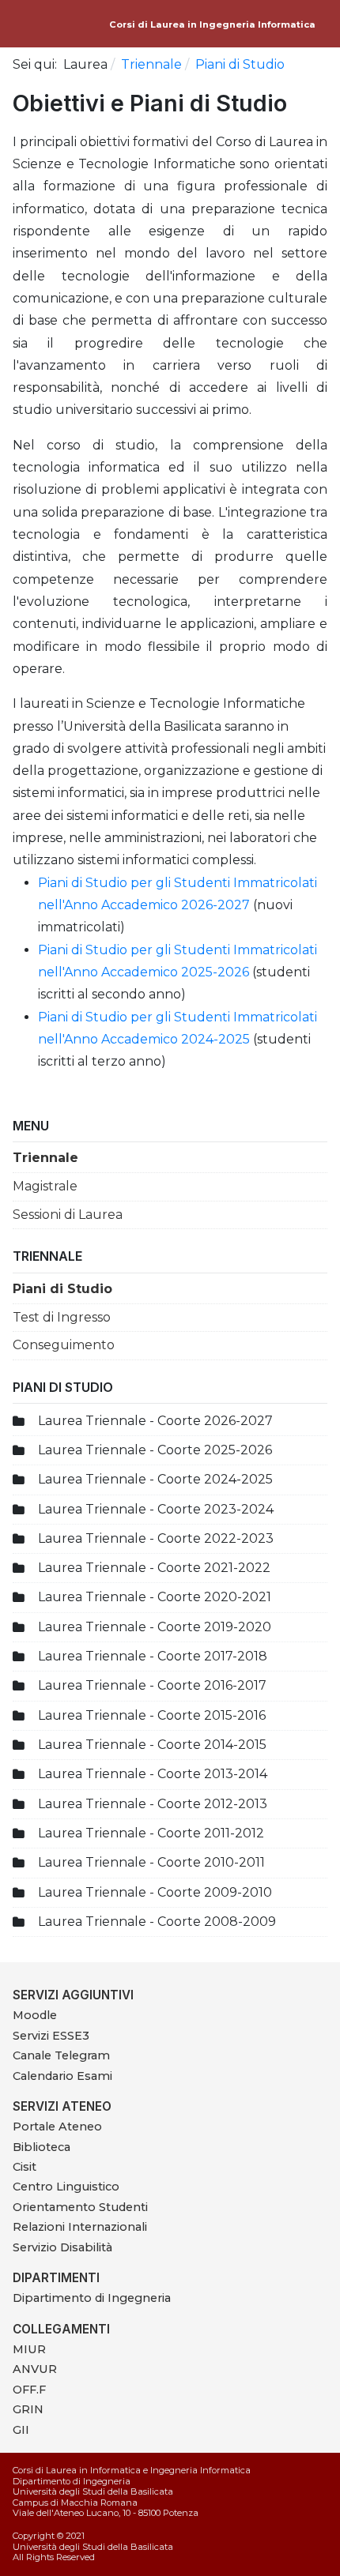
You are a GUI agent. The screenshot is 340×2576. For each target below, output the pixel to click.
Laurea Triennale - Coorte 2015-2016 (152, 1715)
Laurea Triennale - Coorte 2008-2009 (157, 1922)
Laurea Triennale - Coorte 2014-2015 (152, 1745)
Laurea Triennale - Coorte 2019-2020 (155, 1627)
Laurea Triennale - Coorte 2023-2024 (156, 1509)
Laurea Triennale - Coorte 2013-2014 (153, 1774)
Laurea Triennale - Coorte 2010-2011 (151, 1862)
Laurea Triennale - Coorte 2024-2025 (155, 1479)
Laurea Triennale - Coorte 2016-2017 (152, 1685)
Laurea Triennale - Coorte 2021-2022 (154, 1568)
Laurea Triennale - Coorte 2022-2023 (156, 1538)
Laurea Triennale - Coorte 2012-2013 (153, 1804)
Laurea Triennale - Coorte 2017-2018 (153, 1656)
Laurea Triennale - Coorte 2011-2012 (151, 1833)
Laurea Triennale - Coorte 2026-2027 (155, 1421)
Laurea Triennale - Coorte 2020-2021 (155, 1597)
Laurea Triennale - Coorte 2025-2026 (155, 1450)
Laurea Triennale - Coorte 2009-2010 (155, 1892)
